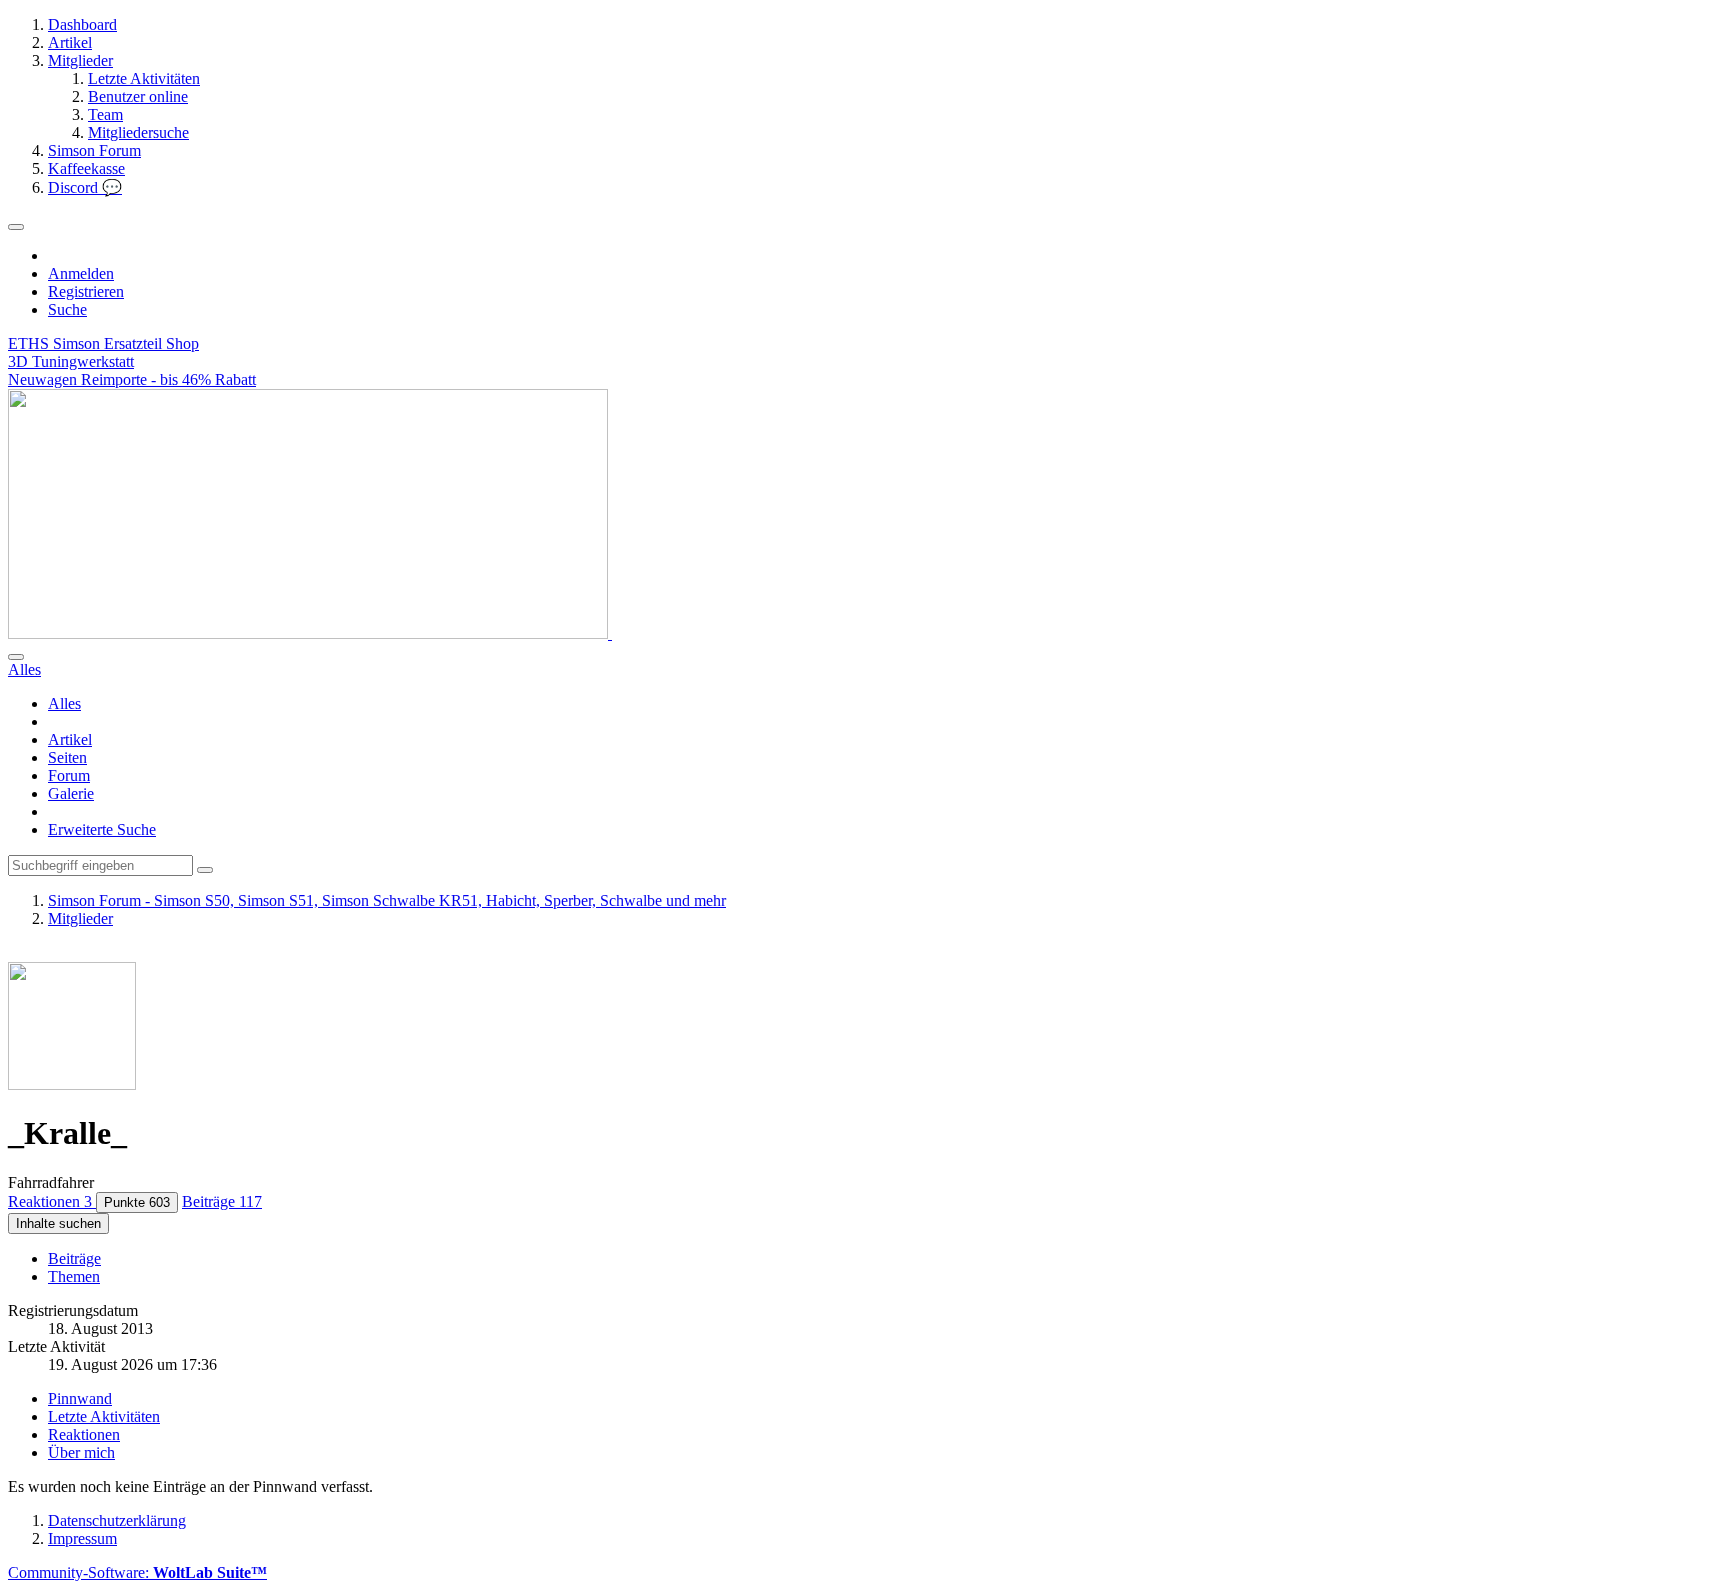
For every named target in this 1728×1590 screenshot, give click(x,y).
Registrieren (86, 291)
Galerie (71, 793)
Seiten (67, 757)
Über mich (81, 1452)
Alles (64, 703)
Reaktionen (84, 1434)
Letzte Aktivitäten (104, 1416)
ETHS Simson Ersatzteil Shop (103, 343)
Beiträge (74, 1258)
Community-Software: (137, 1572)
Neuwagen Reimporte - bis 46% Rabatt (132, 379)
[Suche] (16, 657)
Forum (69, 775)
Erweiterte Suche (102, 829)
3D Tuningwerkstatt (71, 361)
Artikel (70, 739)
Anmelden (81, 273)
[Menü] (16, 227)
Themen (74, 1276)
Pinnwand (80, 1398)
